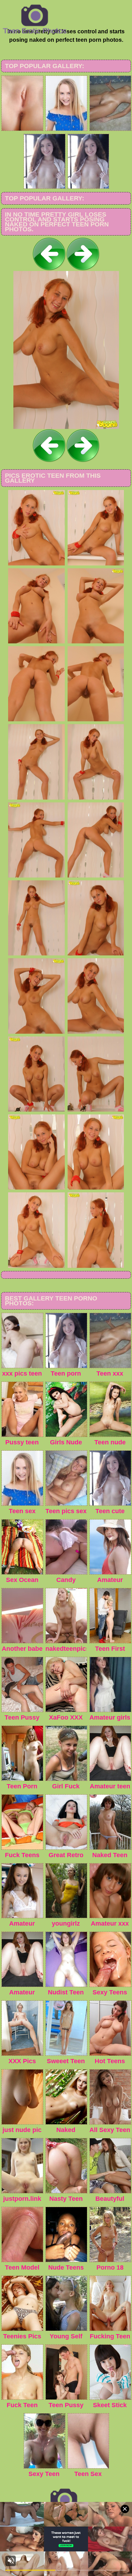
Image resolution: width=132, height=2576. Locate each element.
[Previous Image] (49, 269)
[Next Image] (83, 269)
